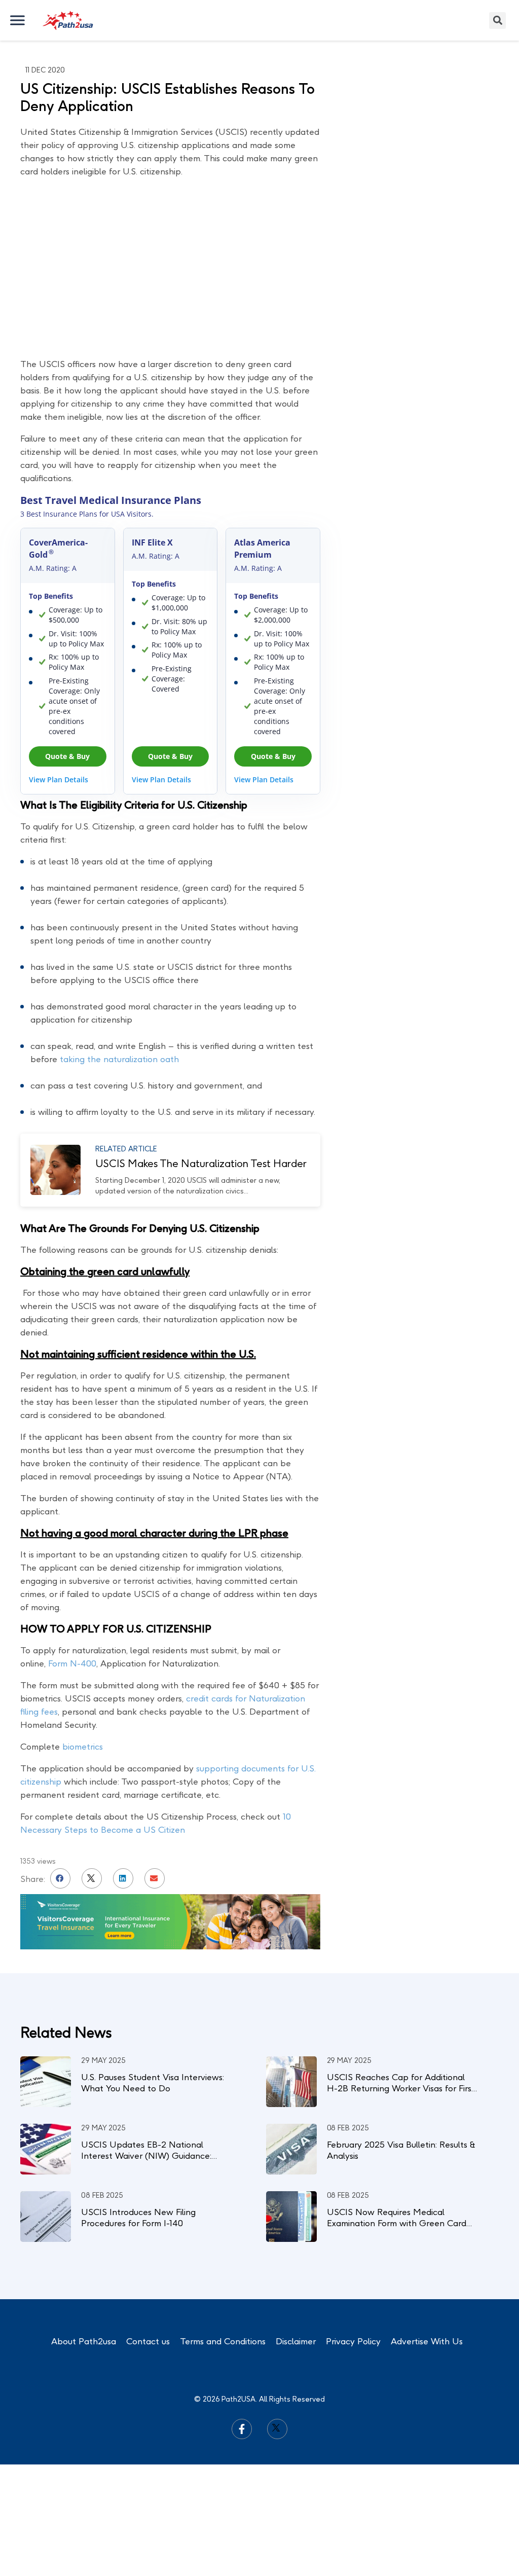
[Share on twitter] (92, 1878)
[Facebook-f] (242, 2429)
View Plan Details (59, 779)
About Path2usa (84, 2341)
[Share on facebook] (60, 1878)
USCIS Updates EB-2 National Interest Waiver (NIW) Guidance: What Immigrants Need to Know (146, 2156)
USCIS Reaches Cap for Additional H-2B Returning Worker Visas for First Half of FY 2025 (401, 2088)
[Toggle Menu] (18, 20)
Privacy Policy (353, 2341)
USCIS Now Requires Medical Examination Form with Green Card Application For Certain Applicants (397, 2223)
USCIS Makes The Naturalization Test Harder (201, 1164)
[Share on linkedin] (123, 1878)
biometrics (83, 1747)
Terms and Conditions (223, 2341)
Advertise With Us (427, 2341)
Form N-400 (72, 1663)
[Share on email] (155, 1878)
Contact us (148, 2341)
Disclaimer (296, 2341)
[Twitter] (277, 2429)
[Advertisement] (423, 200)
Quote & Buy (67, 756)
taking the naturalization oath (119, 1059)
